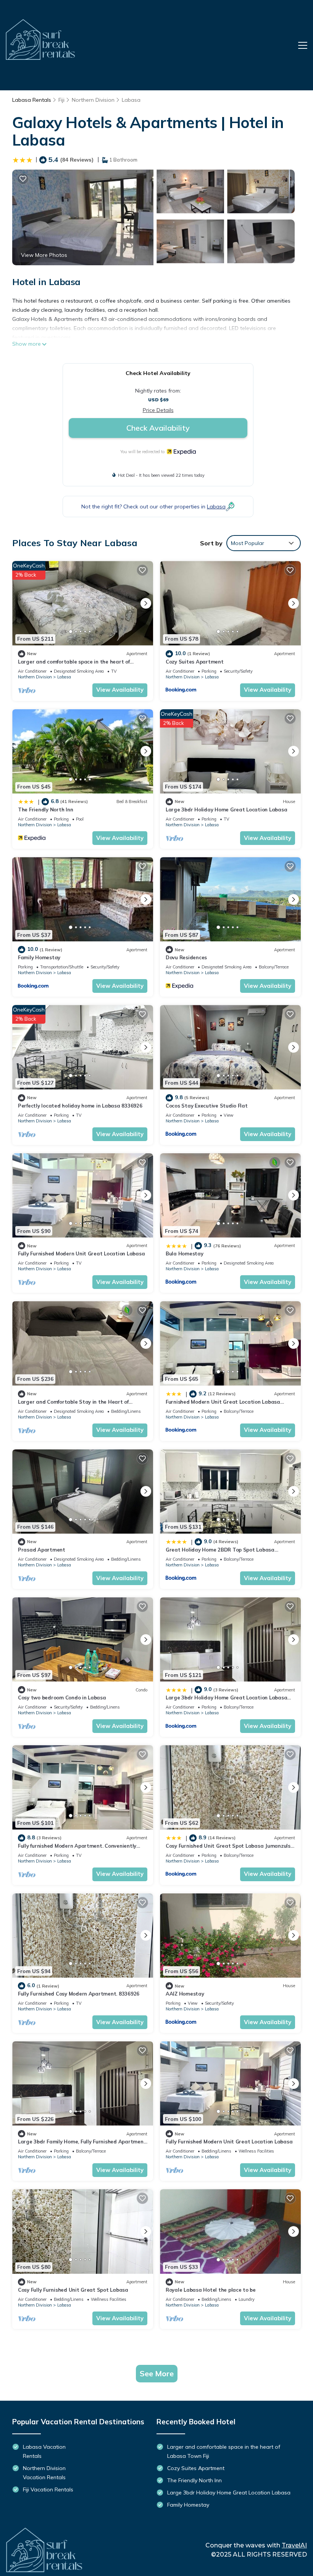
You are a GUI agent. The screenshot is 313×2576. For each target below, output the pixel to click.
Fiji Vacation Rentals (48, 2489)
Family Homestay (39, 957)
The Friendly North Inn (45, 810)
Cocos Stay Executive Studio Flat (207, 1106)
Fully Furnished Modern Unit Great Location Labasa (81, 1254)
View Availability (120, 690)
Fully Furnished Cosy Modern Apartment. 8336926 (79, 1994)
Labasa (131, 100)
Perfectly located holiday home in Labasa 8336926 (80, 1106)
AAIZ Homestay (185, 1994)
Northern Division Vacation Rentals (44, 2473)
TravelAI (294, 2545)
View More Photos (44, 255)
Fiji (61, 100)
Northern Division (93, 100)
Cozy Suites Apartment (195, 662)
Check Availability (158, 428)
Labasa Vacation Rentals (44, 2451)
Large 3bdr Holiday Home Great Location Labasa (226, 810)
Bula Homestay (185, 1254)
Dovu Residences (186, 957)
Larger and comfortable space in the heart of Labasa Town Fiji (224, 2451)
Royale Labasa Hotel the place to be (211, 2290)
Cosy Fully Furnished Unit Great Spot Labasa (73, 2290)
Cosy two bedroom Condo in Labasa (62, 1698)
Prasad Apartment (42, 1550)
